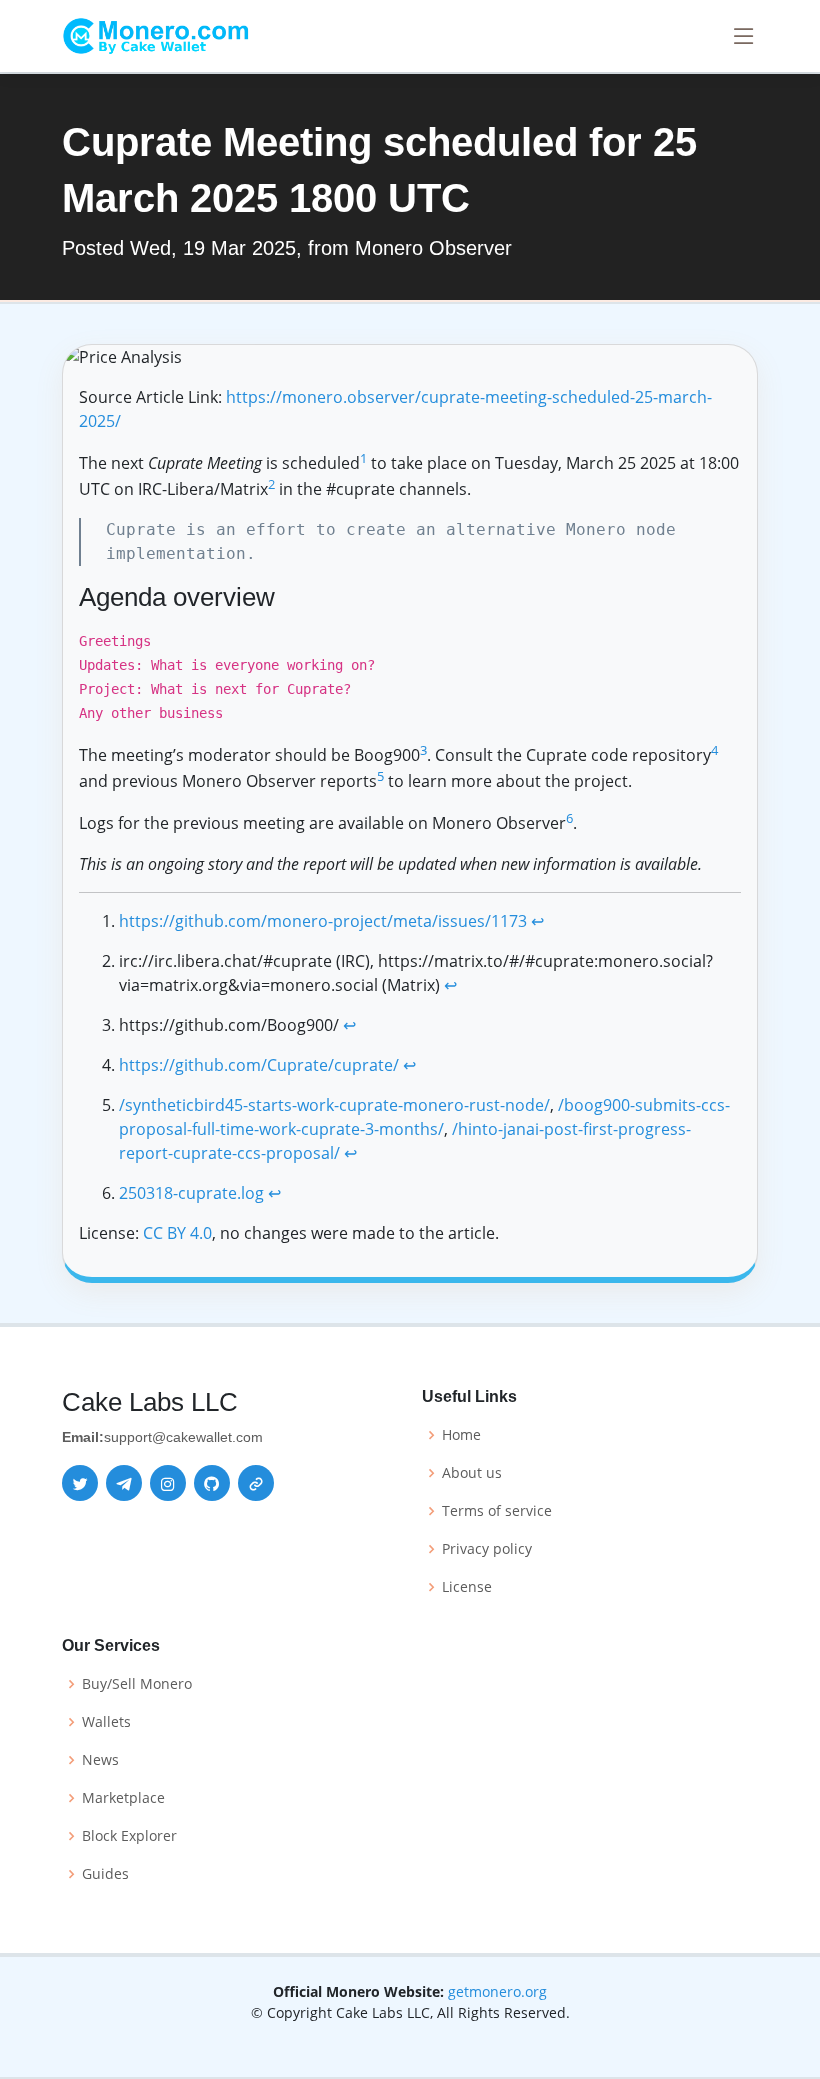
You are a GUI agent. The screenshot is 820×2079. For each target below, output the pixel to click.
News (100, 1760)
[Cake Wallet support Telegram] (124, 1483)
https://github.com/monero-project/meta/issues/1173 (323, 921)
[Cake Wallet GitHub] (212, 1483)
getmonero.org (497, 1991)
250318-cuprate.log (191, 1193)
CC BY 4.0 (177, 1233)
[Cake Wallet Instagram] (168, 1483)
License (467, 1587)
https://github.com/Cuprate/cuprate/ (259, 1065)
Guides (105, 1874)
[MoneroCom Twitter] (80, 1483)
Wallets (106, 1722)
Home (461, 1435)
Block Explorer (129, 1836)
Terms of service (497, 1511)
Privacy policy (487, 1549)
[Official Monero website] (256, 1483)
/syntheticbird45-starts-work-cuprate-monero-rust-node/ (334, 1105)
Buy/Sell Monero (137, 1684)
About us (472, 1473)
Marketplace (123, 1798)
